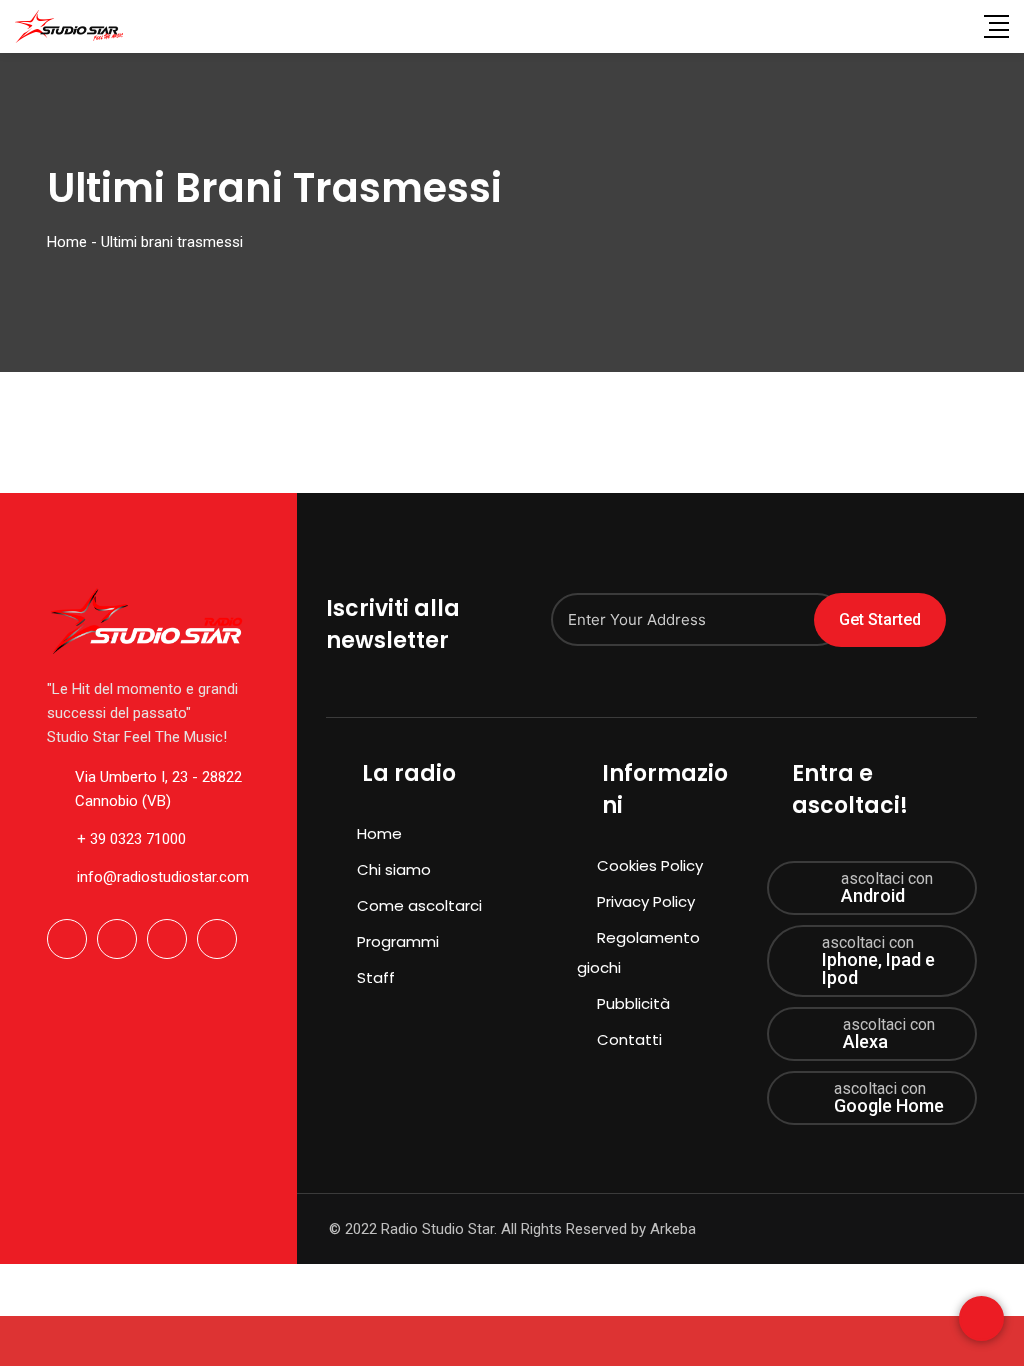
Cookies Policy (650, 865)
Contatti (629, 1039)
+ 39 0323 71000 (131, 839)
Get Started (880, 619)
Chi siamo (394, 869)
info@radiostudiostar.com (163, 877)
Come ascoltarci (419, 905)
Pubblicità (633, 1003)
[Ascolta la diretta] (512, 1341)
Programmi (398, 941)
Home (379, 833)
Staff (376, 977)
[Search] (956, 26)
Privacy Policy (646, 901)
